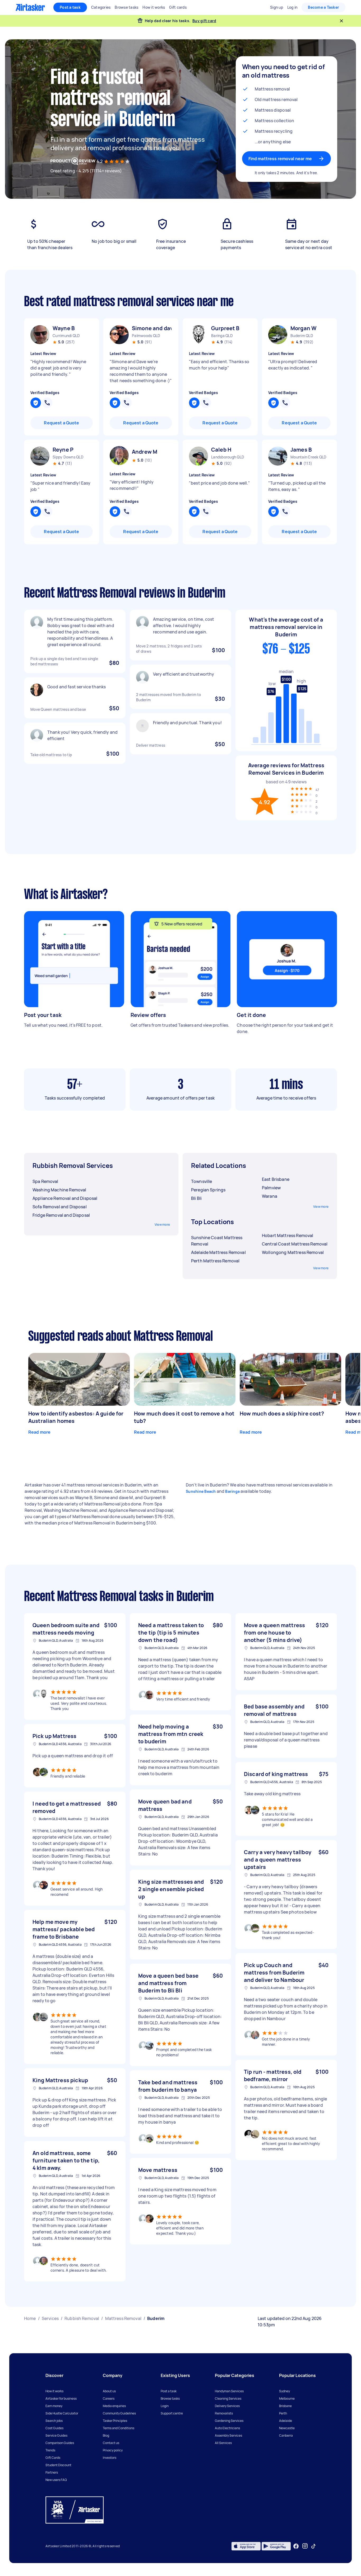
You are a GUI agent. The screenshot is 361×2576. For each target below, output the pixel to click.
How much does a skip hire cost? (282, 1414)
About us (109, 2391)
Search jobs (54, 2421)
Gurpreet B (225, 328)
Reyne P (63, 450)
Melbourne (287, 2399)
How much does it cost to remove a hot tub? (184, 1417)
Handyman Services (229, 2391)
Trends (50, 2450)
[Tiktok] (313, 2546)
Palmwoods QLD (146, 336)
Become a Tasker (323, 7)
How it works (54, 2391)
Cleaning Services (228, 2399)
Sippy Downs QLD (68, 457)
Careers (109, 2399)
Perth (283, 2413)
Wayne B (64, 328)
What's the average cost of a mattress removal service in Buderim (286, 627)
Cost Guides (54, 2428)
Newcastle (287, 2428)
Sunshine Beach (201, 1491)
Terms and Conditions (119, 2428)
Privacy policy (113, 2450)
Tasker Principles (115, 2421)
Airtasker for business (61, 2399)
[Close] (341, 21)
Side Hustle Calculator (62, 2413)
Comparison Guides (60, 2443)
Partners (52, 2472)
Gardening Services (229, 2421)
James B (301, 450)
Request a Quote (61, 423)
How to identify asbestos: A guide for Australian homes (76, 1417)
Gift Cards (53, 2458)
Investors (110, 2458)
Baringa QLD (222, 336)
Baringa (232, 1491)
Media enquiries (114, 2406)
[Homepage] (30, 7)
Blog (106, 2435)
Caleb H (221, 450)
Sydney (284, 2391)
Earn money (54, 2406)
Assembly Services (228, 2435)
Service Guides (56, 2435)
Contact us (111, 2443)
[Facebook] (296, 2546)
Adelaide (286, 2421)
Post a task (70, 7)
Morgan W (304, 328)
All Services (223, 2443)
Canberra (286, 2435)
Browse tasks (170, 2399)
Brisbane (285, 2406)
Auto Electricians (227, 2428)
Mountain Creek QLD (309, 457)
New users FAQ (56, 2480)
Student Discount (58, 2465)
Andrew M (145, 452)
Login (165, 2406)
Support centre (172, 2413)
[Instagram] (305, 2546)
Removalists (224, 2413)
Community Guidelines (119, 2413)
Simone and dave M (152, 328)
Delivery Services (227, 2406)
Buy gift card (204, 21)
